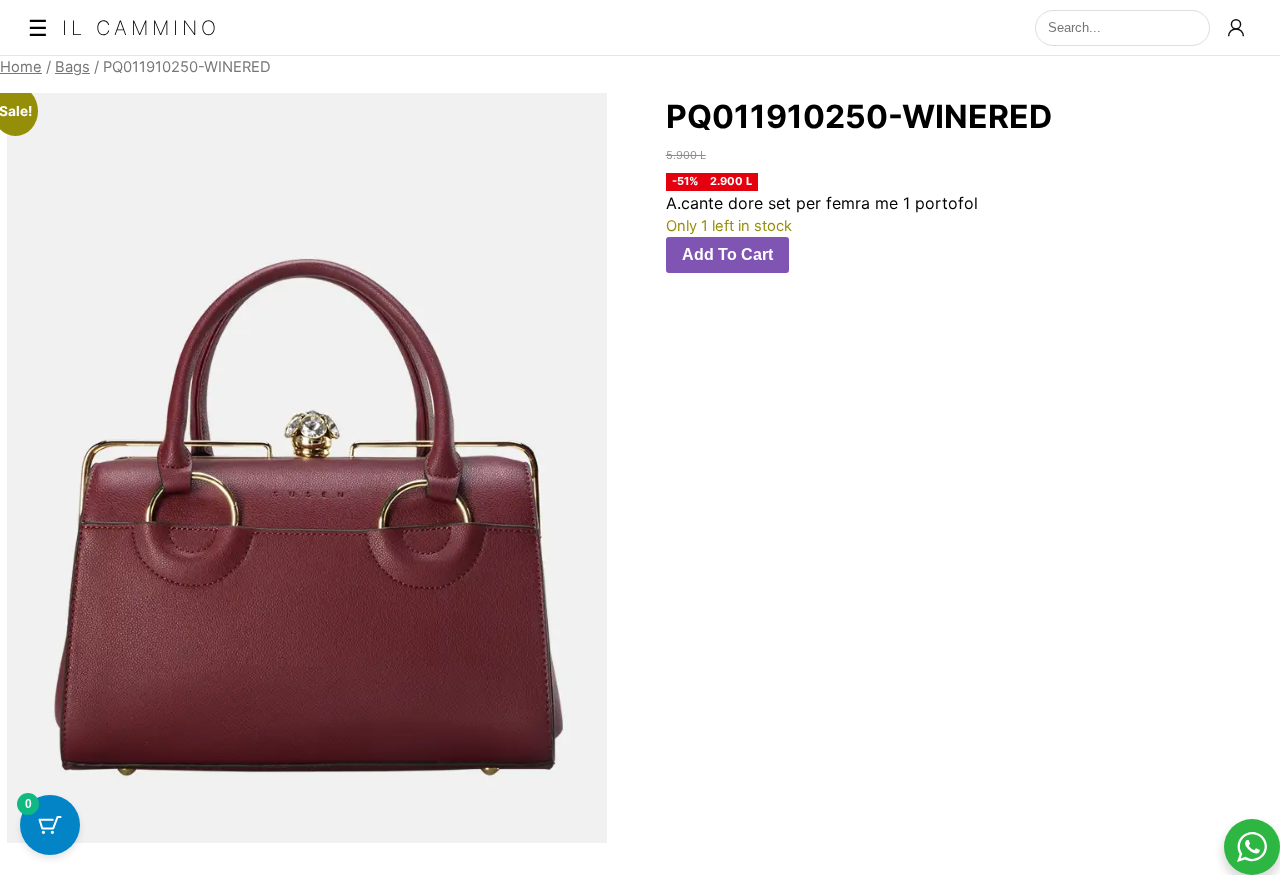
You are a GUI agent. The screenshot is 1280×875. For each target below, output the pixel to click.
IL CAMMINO (141, 28)
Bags (72, 67)
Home (21, 67)
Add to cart (727, 254)
